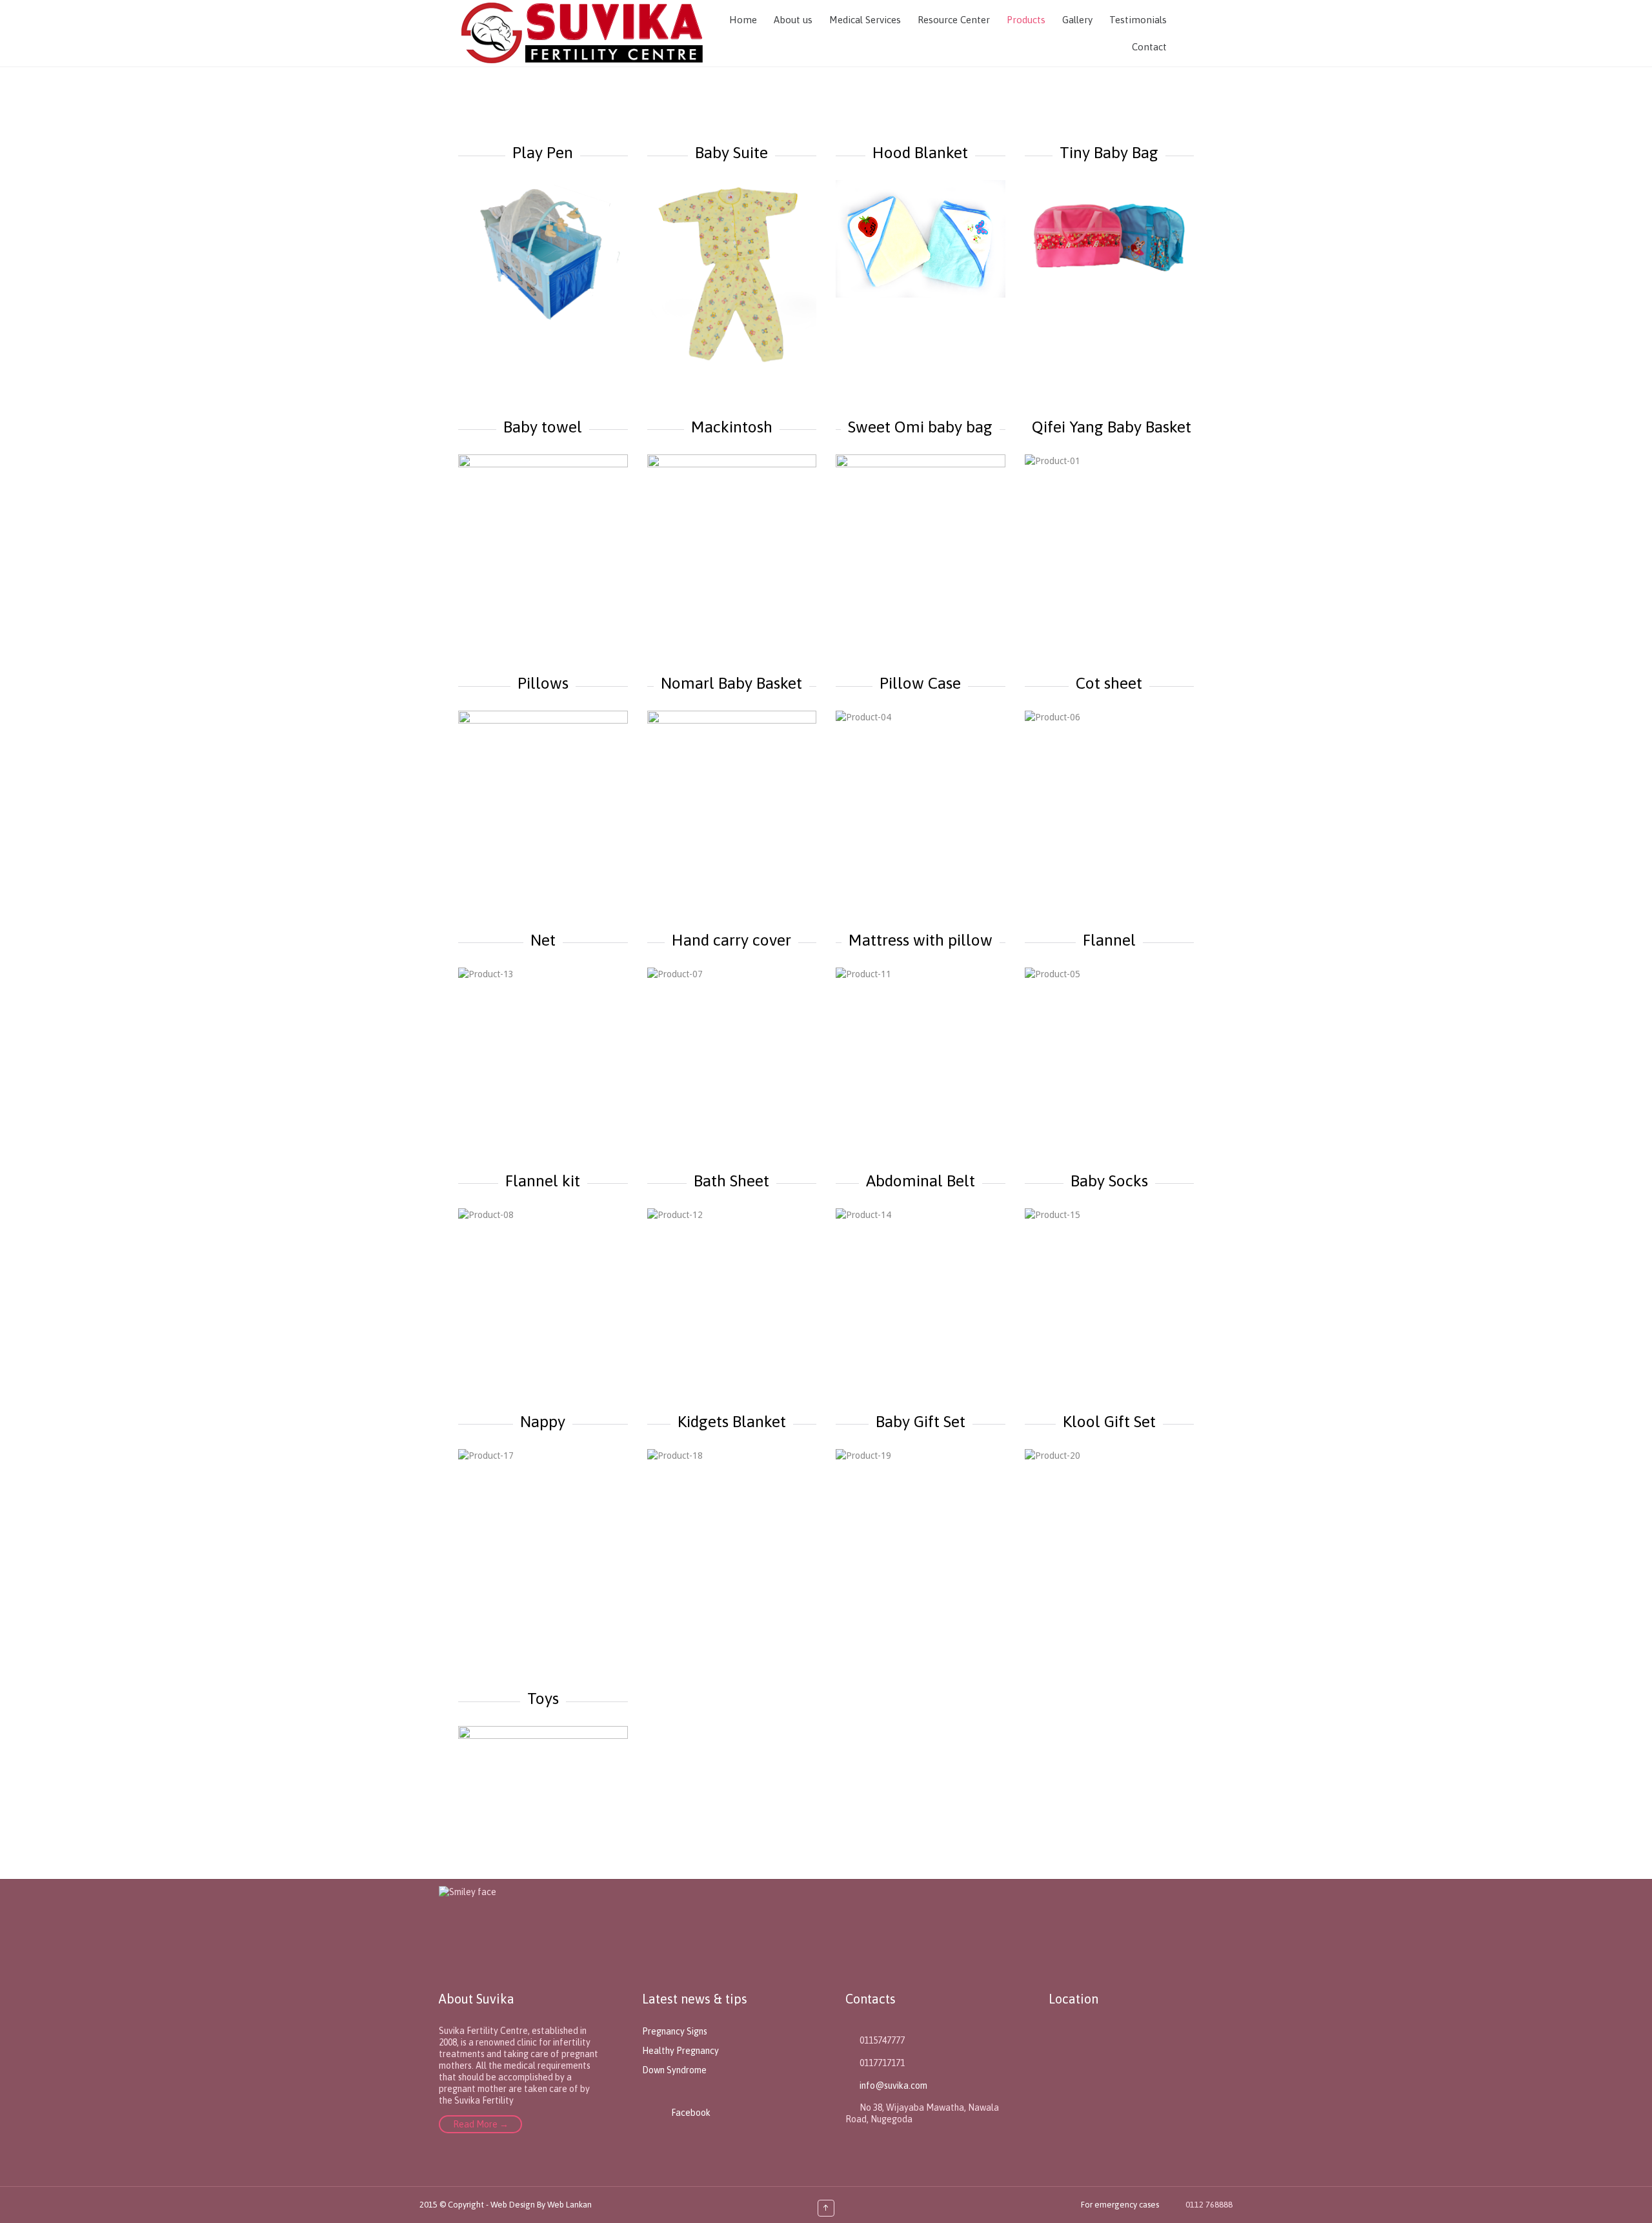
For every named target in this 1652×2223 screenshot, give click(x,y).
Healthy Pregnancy (680, 2051)
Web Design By (519, 2205)
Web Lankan (569, 2205)
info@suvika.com (886, 2086)
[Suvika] (580, 33)
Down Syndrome (674, 2070)
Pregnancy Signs (675, 2031)
